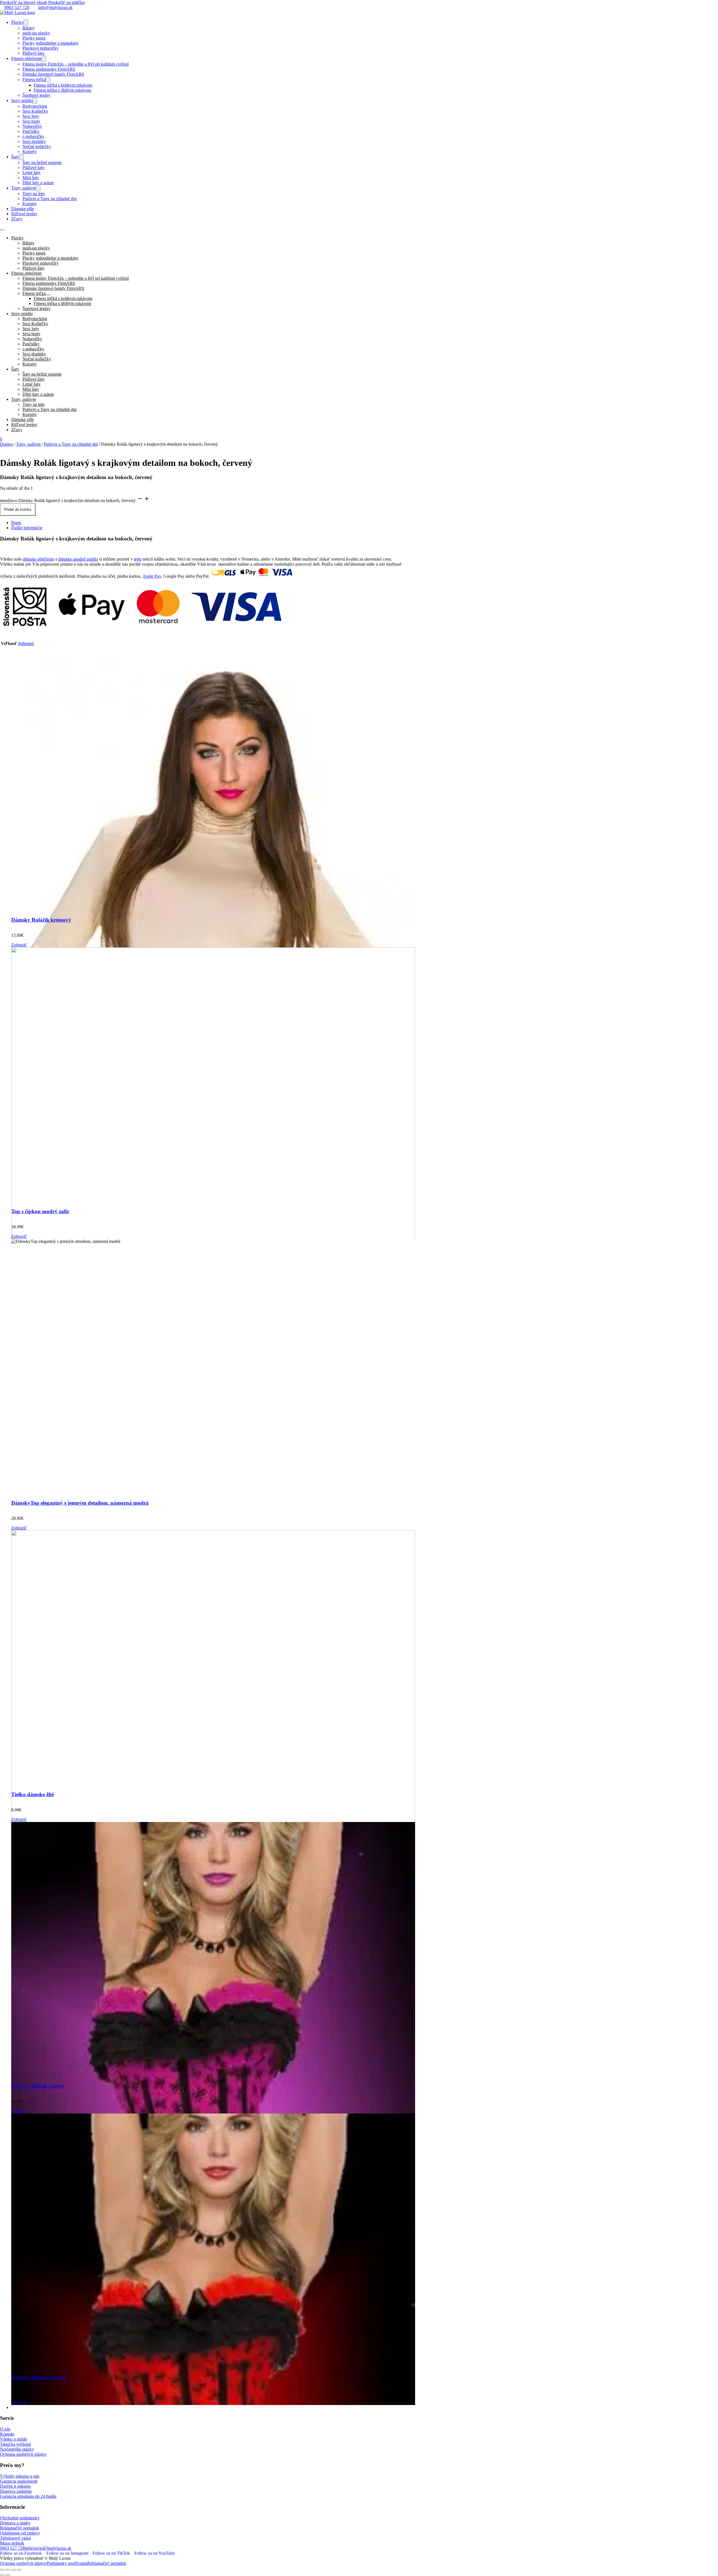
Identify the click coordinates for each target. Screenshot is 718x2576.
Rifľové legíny (24, 214)
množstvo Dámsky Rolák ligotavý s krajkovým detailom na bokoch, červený (68, 500)
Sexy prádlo (22, 100)
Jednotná (26, 643)
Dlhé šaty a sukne (38, 183)
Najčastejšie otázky (17, 2449)
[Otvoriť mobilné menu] (2, 230)
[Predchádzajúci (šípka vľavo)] (2, 2575)
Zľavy (17, 219)
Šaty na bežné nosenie (42, 162)
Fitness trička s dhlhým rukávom (62, 90)
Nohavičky (32, 126)
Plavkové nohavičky (41, 48)
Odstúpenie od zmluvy (20, 2533)
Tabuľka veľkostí (15, 2444)
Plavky (17, 22)
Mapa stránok (12, 2543)
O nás (5, 2429)
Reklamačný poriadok (19, 2528)
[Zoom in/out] (2, 2570)
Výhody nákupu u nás (20, 2476)
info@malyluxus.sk (55, 7)
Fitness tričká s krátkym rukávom (63, 85)
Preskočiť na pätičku (66, 2)
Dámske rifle (23, 209)
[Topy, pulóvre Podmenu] (38, 188)
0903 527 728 (17, 7)
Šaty (15, 157)
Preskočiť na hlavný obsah (24, 2)
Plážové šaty (34, 53)
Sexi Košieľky (35, 111)
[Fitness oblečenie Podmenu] (44, 59)
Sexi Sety (31, 116)
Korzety (30, 152)
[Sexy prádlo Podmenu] (35, 101)
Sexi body (31, 121)
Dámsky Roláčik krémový (41, 920)
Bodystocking (35, 106)
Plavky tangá (34, 38)
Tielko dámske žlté (33, 1794)
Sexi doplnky (34, 141)
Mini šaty (31, 178)
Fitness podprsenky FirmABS (49, 69)
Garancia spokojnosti (19, 2481)
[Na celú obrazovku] (8, 2570)
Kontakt (7, 2434)
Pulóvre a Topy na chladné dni (50, 199)
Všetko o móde (13, 2439)
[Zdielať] (13, 2570)
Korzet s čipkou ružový (38, 2086)
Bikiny (28, 28)
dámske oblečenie (38, 559)
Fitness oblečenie (26, 58)
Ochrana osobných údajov (23, 2454)
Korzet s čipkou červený (39, 2377)
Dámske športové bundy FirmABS (53, 74)
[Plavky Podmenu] (26, 23)
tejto (138, 559)
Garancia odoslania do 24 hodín (28, 2496)
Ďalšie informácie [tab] (27, 528)
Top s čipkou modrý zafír (40, 1211)
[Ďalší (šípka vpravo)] (8, 2575)
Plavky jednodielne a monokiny (50, 43)
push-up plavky (36, 33)
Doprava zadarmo (16, 2491)
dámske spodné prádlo (78, 559)
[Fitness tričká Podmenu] (48, 80)
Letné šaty (32, 173)
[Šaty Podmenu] (21, 157)
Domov (7, 444)
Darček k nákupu (15, 2486)
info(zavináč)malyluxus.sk (48, 2548)
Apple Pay (152, 576)
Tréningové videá (15, 2538)
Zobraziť (19, 945)
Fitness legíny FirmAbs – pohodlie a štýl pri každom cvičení (76, 64)
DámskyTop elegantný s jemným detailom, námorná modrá (80, 1503)
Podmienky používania (67, 2563)
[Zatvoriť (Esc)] (19, 2570)
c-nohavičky (33, 136)
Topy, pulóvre (24, 188)
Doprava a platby (15, 2523)
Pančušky (31, 131)
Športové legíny (36, 95)
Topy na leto (34, 194)
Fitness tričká (34, 79)
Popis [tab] (16, 523)
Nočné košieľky (37, 146)
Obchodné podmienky (20, 2518)
